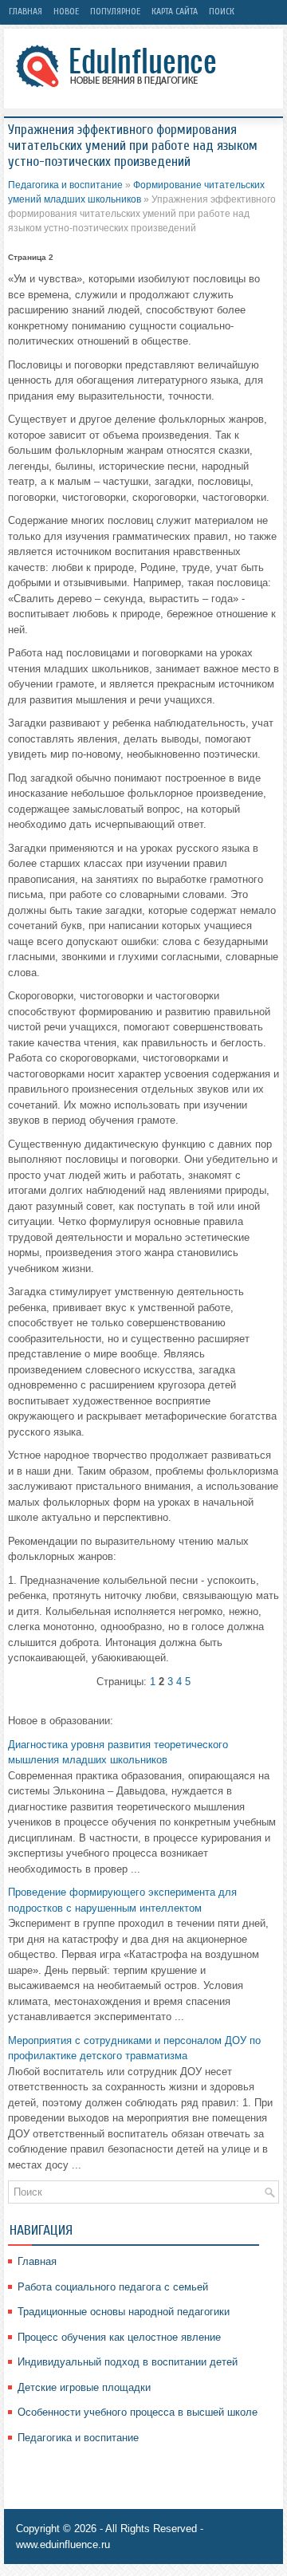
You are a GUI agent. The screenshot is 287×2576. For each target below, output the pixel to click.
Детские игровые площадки (84, 2387)
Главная (26, 11)
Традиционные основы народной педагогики (124, 2312)
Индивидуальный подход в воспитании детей (128, 2362)
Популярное (115, 11)
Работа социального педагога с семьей (113, 2287)
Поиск (222, 11)
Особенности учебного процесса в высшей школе (138, 2412)
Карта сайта (175, 11)
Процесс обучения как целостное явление (119, 2337)
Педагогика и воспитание (65, 185)
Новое (66, 11)
